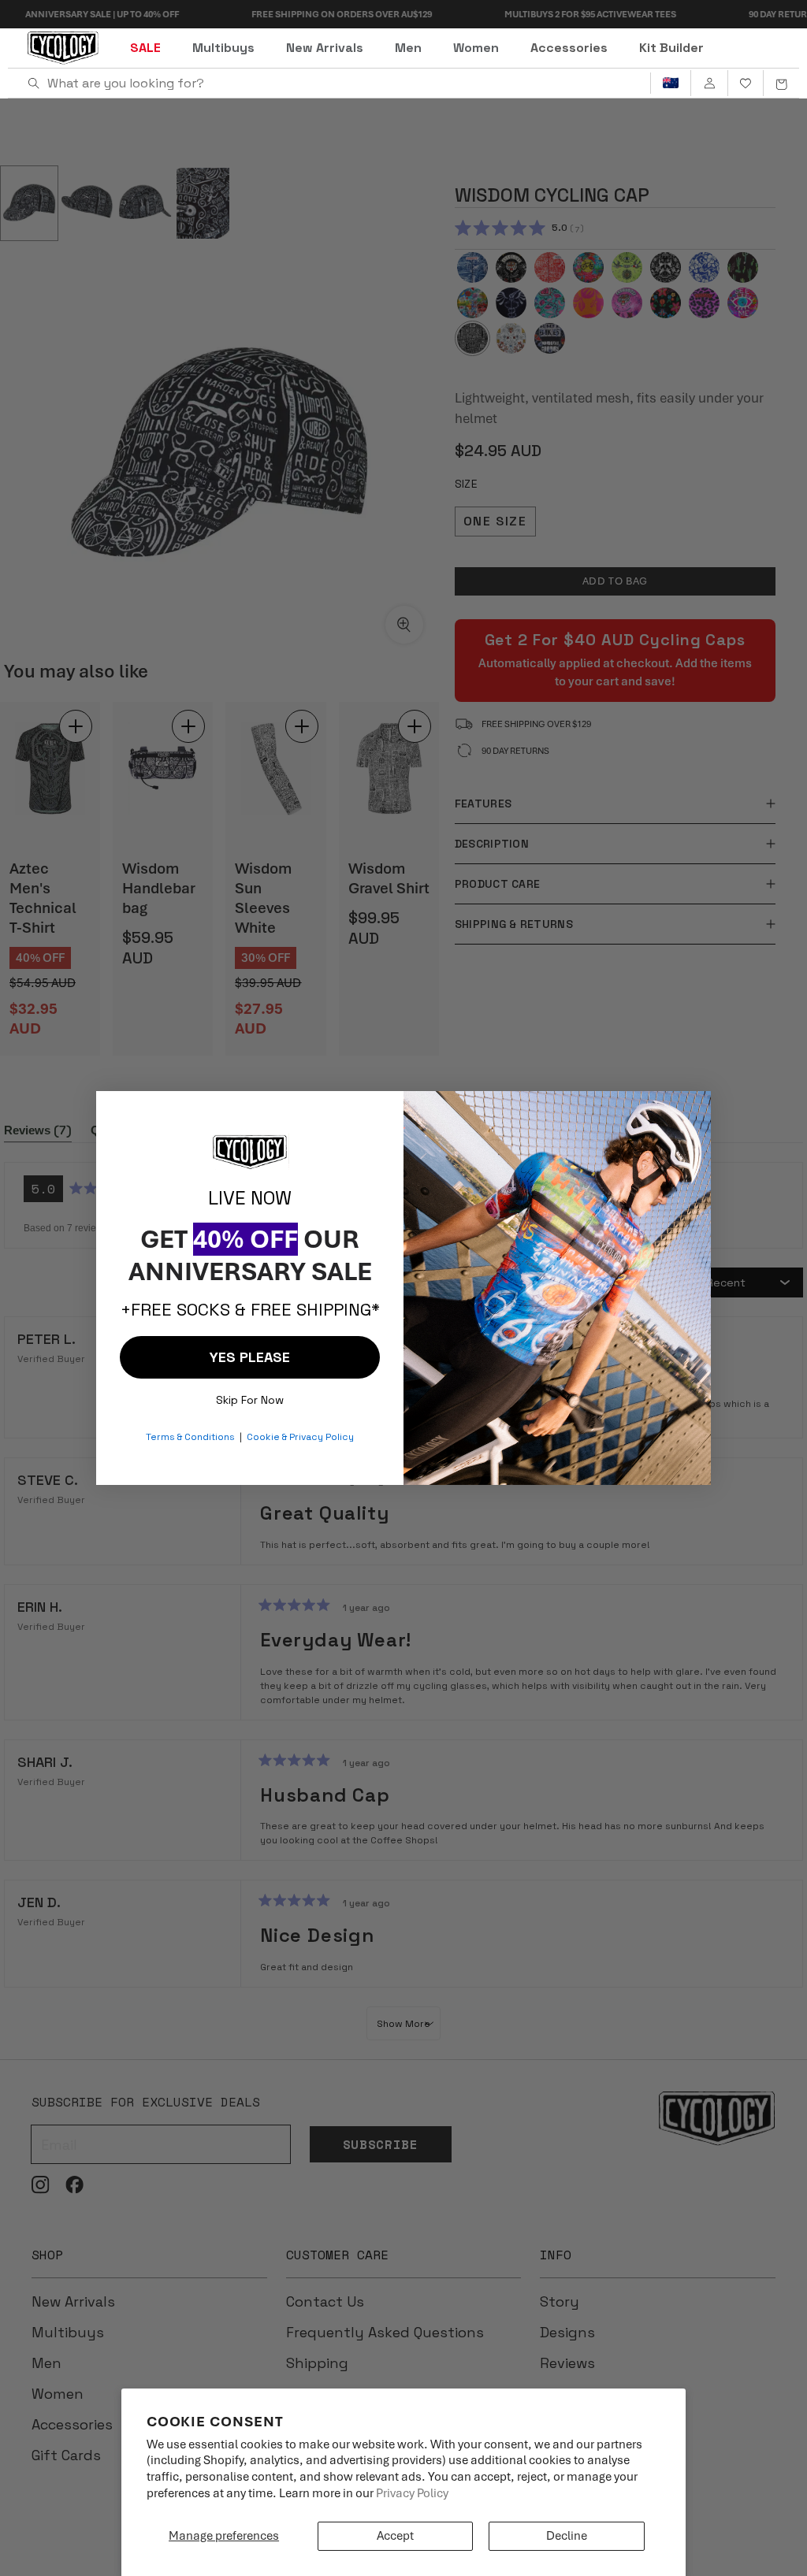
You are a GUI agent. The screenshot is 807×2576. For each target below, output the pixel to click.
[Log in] (709, 84)
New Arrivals (325, 48)
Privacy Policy (412, 2493)
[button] (781, 84)
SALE (145, 48)
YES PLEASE (250, 1357)
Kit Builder (671, 48)
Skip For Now (250, 1396)
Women (476, 48)
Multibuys (223, 48)
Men (408, 48)
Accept (395, 2536)
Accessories (569, 48)
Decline (567, 2536)
